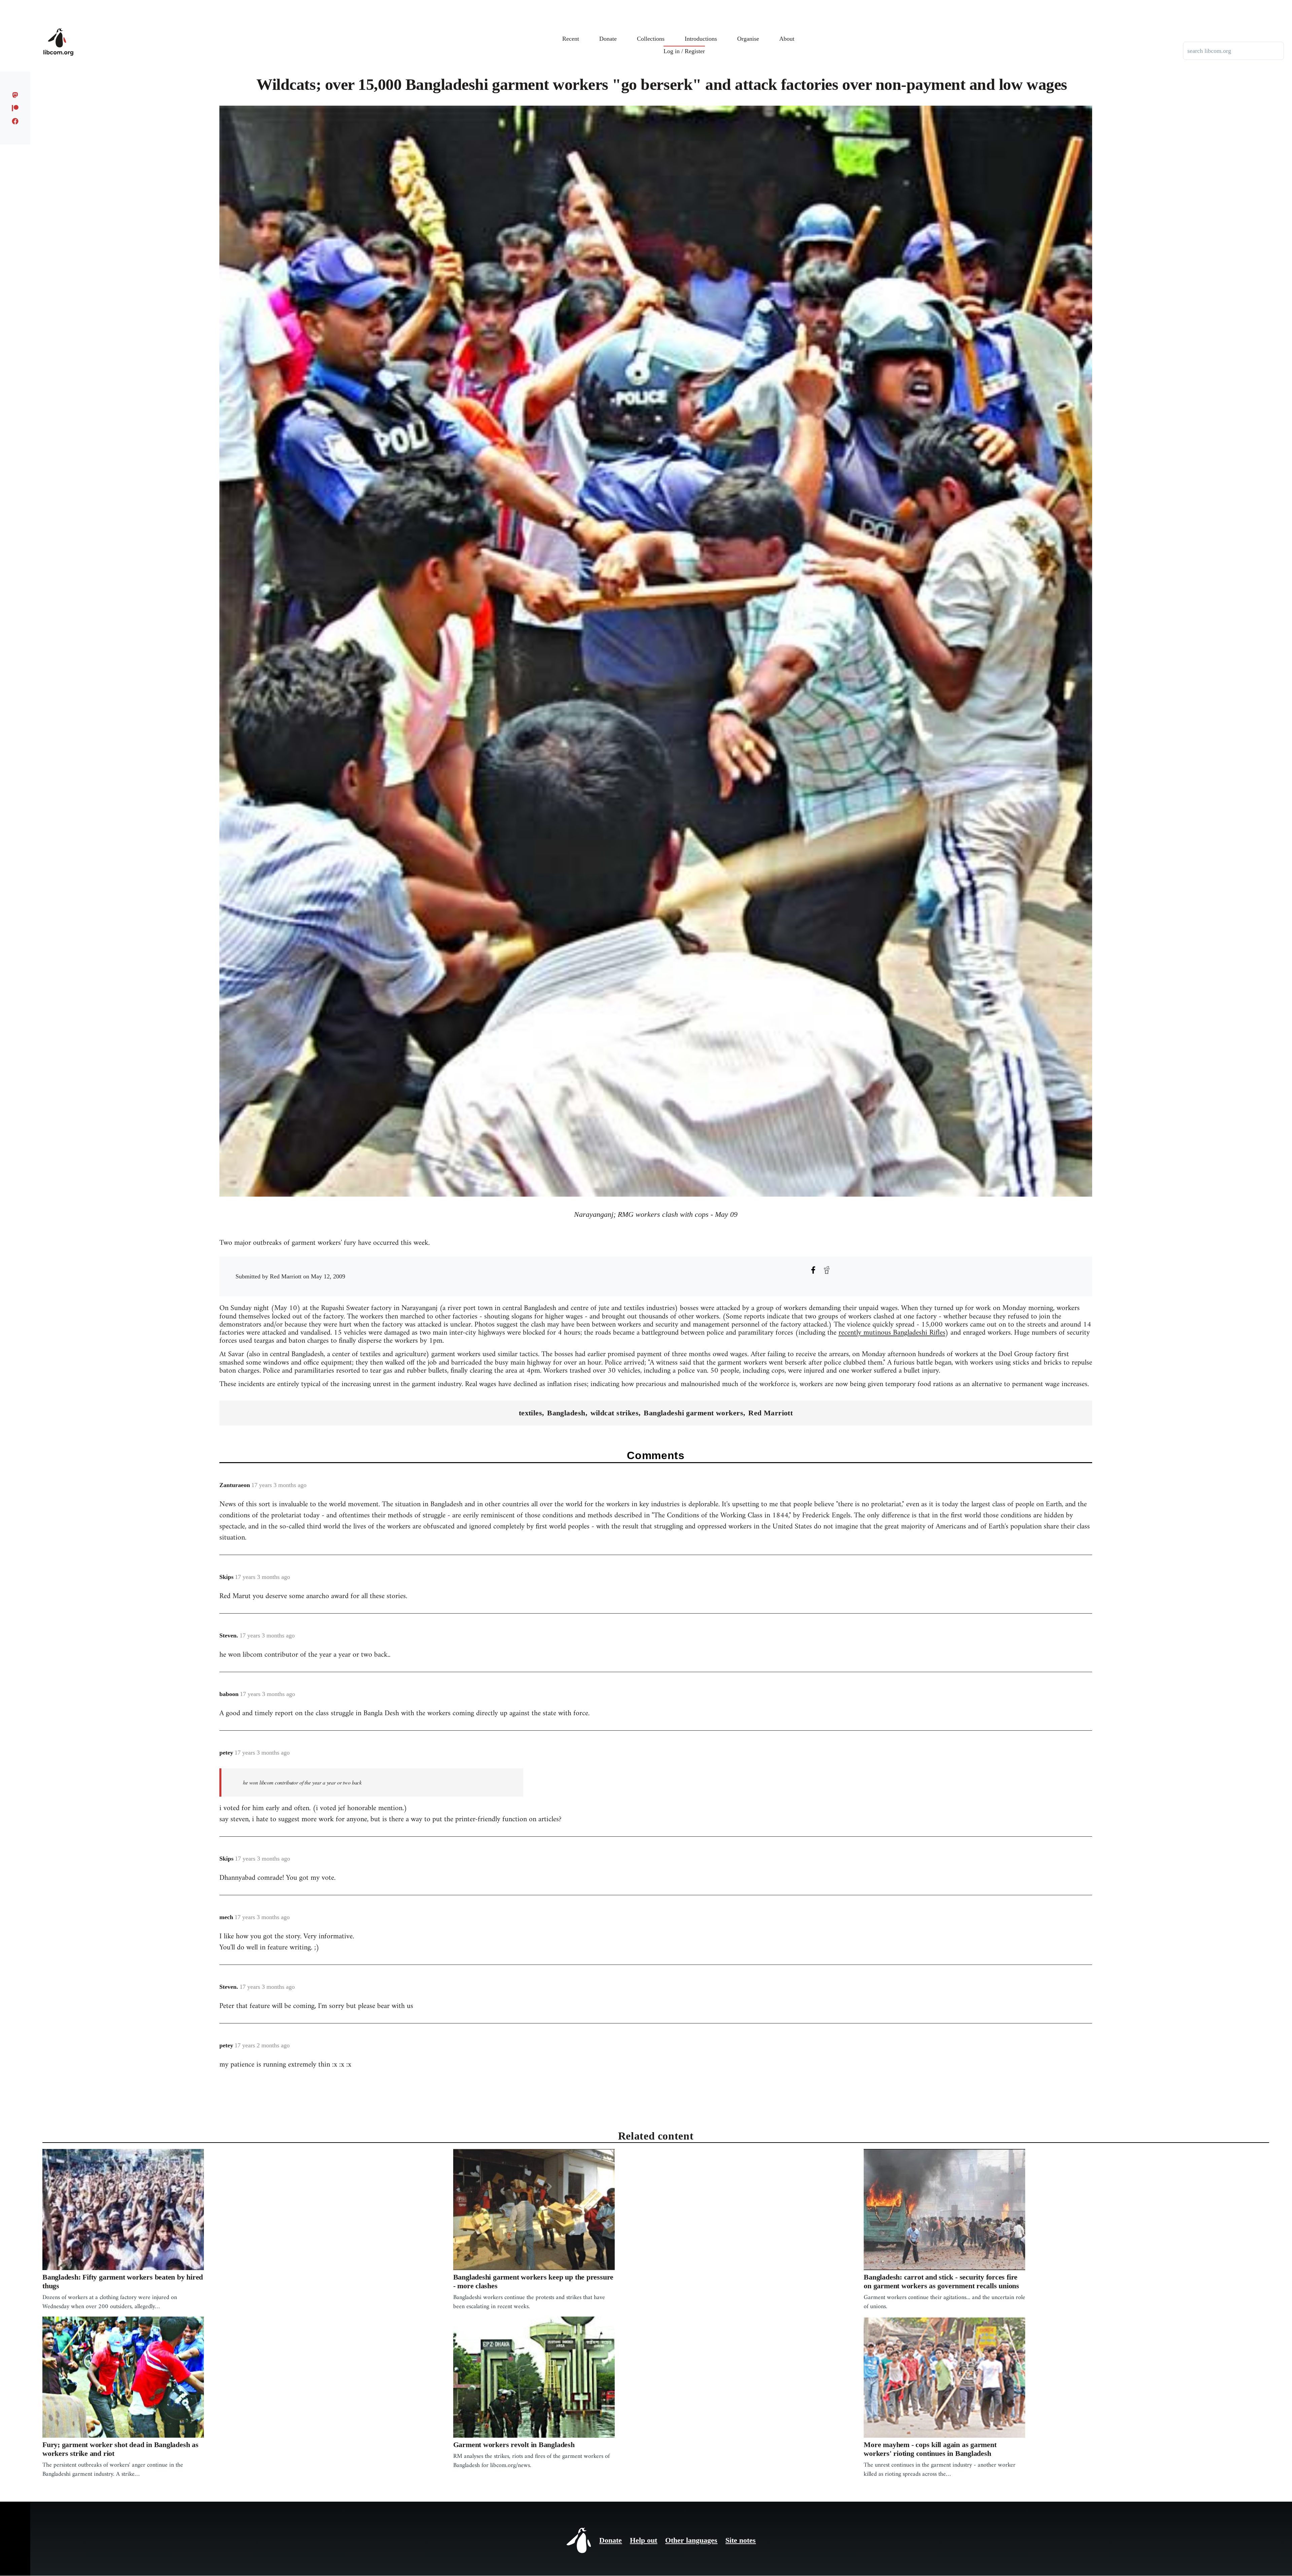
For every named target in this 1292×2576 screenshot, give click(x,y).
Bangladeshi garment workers (693, 1413)
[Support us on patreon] (15, 108)
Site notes (741, 2540)
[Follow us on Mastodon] (15, 95)
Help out (643, 2540)
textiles (531, 1413)
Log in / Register (684, 51)
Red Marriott (770, 1413)
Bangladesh (566, 1413)
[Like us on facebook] (15, 121)
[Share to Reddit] (827, 1270)
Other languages (691, 2540)
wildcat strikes (615, 1413)
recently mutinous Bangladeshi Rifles (892, 1333)
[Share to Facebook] (813, 1270)
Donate (611, 2540)
